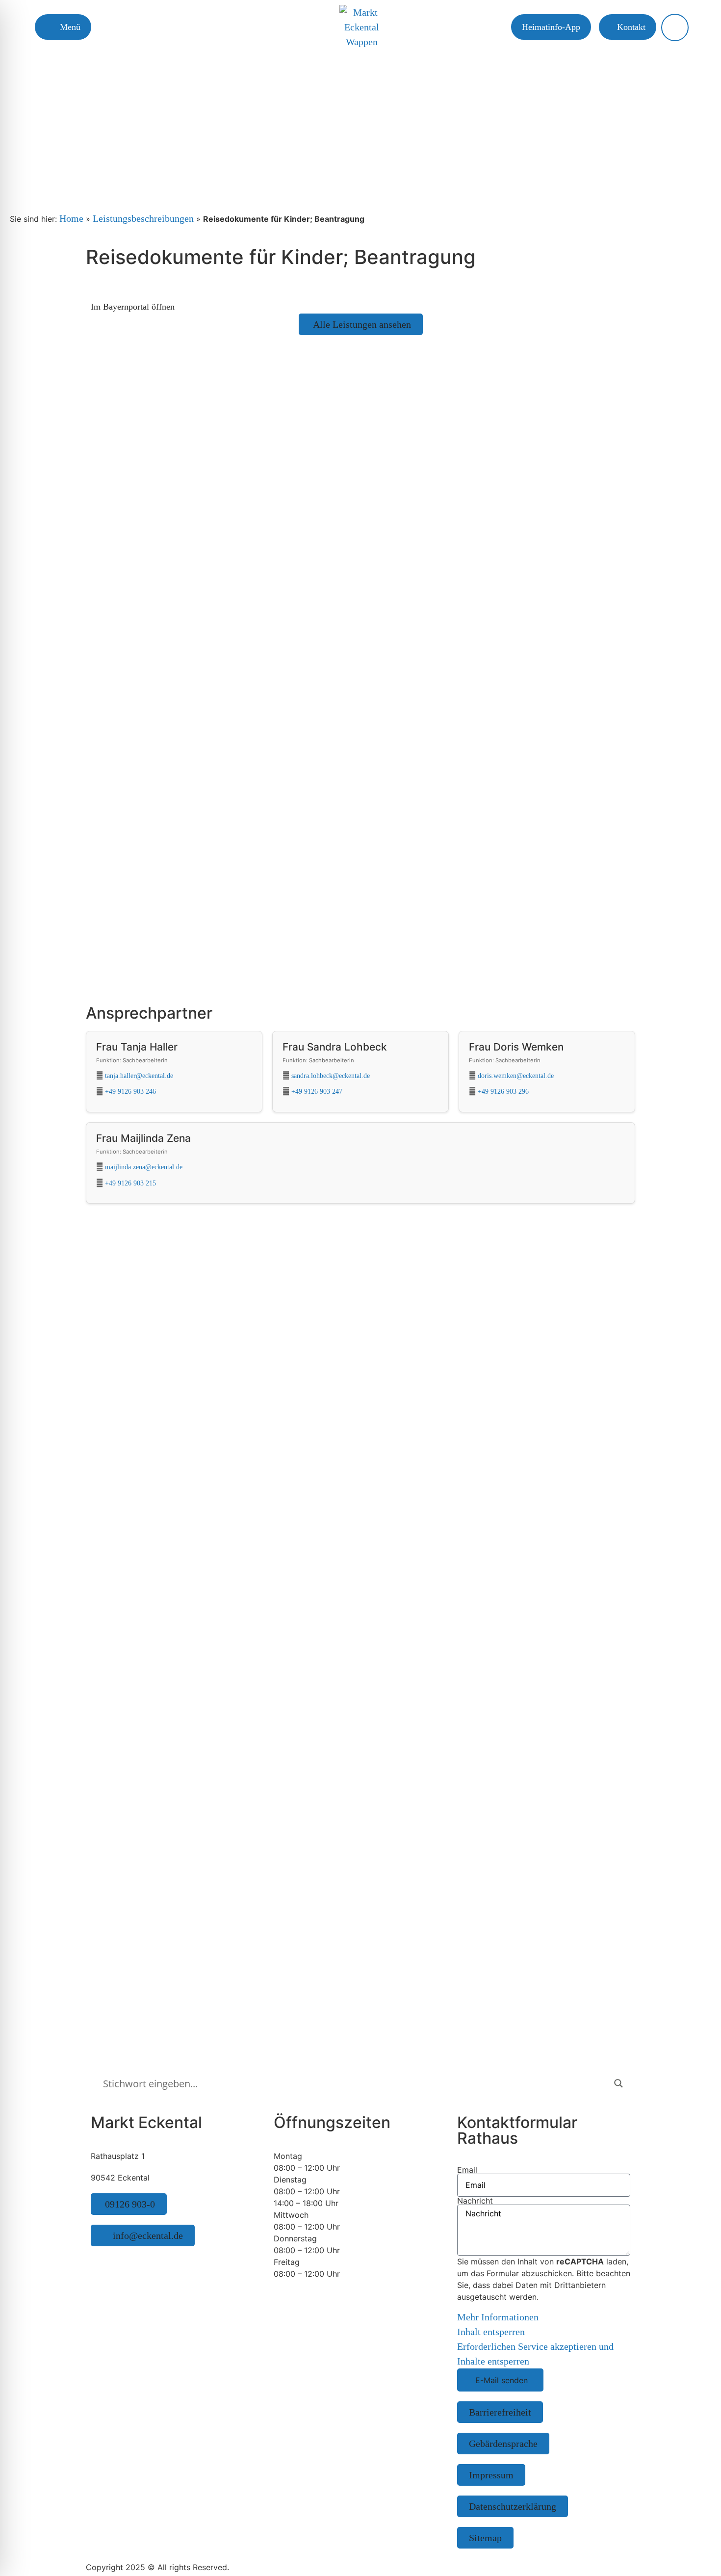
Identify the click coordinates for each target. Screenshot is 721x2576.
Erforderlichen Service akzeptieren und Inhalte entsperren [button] (535, 2354)
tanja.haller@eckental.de (139, 1076)
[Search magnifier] (618, 2083)
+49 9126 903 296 (503, 1091)
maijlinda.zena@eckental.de (144, 1167)
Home (71, 218)
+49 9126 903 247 (317, 1091)
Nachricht (475, 2201)
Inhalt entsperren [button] (491, 2332)
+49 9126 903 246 (130, 1091)
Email (467, 2170)
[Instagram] (96, 2261)
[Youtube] (120, 2261)
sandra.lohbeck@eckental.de (331, 1076)
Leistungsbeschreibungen (143, 218)
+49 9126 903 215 (130, 1183)
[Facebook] (108, 2261)
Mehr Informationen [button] (498, 2317)
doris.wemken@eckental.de (516, 1076)
